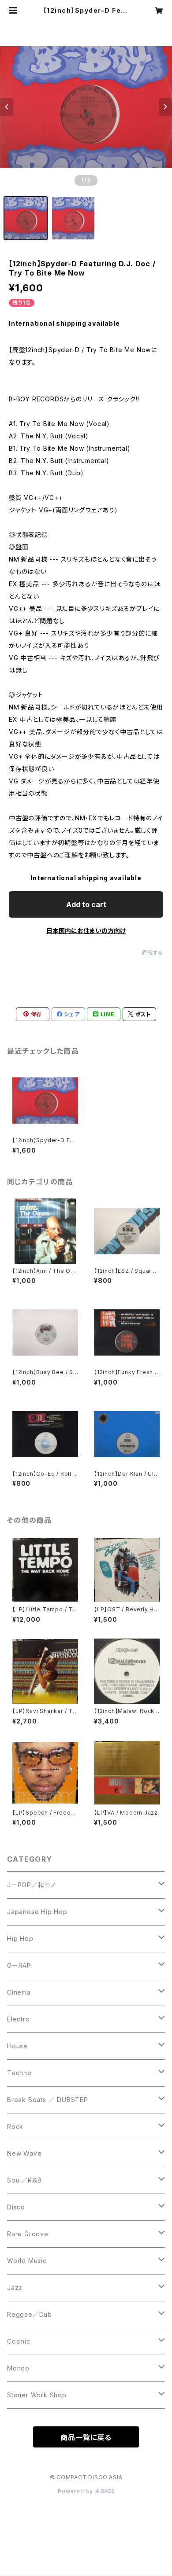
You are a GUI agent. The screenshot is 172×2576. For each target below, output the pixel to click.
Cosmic (19, 2341)
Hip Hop (20, 1938)
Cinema (19, 1992)
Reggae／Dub (30, 2314)
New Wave (24, 2153)
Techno (19, 2073)
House (17, 2046)
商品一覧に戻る (86, 2437)
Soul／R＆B (24, 2180)
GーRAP (19, 1965)
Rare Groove (28, 2234)
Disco (16, 2207)
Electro (19, 2019)
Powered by (76, 2491)
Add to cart (86, 904)
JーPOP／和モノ (31, 1885)
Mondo (18, 2368)
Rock (15, 2126)
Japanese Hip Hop (37, 1912)
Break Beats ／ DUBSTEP (48, 2100)
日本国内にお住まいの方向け (86, 931)
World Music (27, 2261)
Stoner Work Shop (37, 2395)
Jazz (15, 2288)
